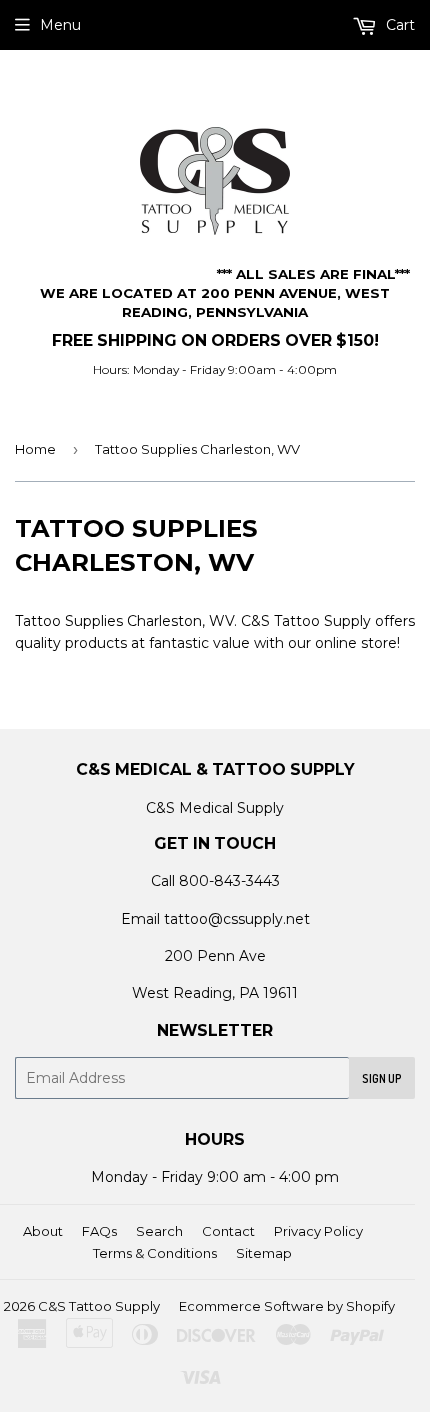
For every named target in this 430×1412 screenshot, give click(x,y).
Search (159, 1231)
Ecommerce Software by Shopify (287, 1306)
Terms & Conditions (155, 1253)
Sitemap (264, 1253)
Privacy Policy (318, 1231)
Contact (228, 1231)
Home (35, 449)
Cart (398, 25)
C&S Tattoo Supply (99, 1306)
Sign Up (382, 1078)
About (43, 1231)
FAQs (99, 1231)
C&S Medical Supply (215, 808)
